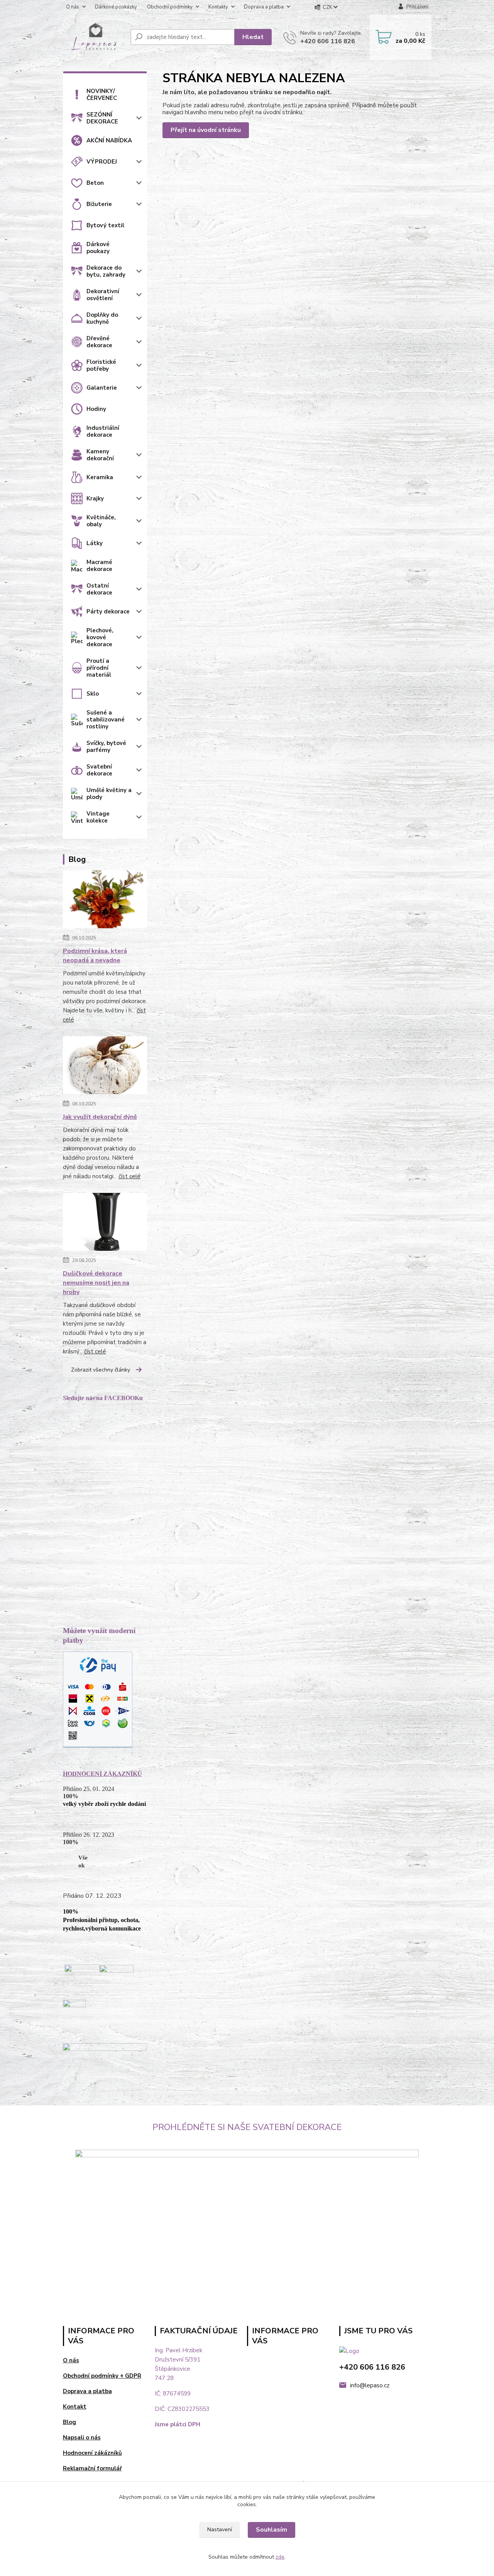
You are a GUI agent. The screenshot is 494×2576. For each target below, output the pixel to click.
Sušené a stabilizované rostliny (106, 720)
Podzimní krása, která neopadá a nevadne (95, 956)
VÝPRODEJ (102, 162)
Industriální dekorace (103, 431)
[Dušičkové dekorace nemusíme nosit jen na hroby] (105, 1223)
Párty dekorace (108, 611)
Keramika (100, 477)
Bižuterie (99, 204)
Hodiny (96, 409)
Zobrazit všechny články (101, 1370)
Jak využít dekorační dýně (100, 1117)
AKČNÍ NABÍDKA (109, 140)
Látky (95, 543)
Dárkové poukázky (116, 7)
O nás (73, 7)
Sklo (93, 694)
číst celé (129, 1176)
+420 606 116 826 (328, 41)
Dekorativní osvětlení (103, 295)
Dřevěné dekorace (99, 342)
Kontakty (218, 7)
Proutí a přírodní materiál (99, 668)
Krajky (95, 498)
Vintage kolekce (98, 817)
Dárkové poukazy (98, 248)
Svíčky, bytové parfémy (106, 747)
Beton (95, 183)
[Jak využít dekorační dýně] (105, 1067)
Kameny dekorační (100, 455)
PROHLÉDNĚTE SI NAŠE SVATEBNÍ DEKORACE (247, 2127)
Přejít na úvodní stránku (206, 130)
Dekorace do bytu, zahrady (106, 271)
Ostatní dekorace (99, 589)
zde (280, 2557)
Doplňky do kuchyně (102, 318)
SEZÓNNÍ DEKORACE (102, 118)
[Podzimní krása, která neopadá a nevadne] (105, 901)
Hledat (253, 37)
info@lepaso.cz (370, 2385)
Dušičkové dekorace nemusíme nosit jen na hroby (96, 1283)
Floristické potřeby (101, 365)
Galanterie (102, 388)
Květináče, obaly (101, 521)
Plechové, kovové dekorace (100, 637)
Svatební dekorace (99, 770)
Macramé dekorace (99, 566)
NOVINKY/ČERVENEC (102, 95)
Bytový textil (105, 225)
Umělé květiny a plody (109, 794)
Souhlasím (272, 2530)
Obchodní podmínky (170, 7)
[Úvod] (94, 37)
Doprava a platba (264, 7)
